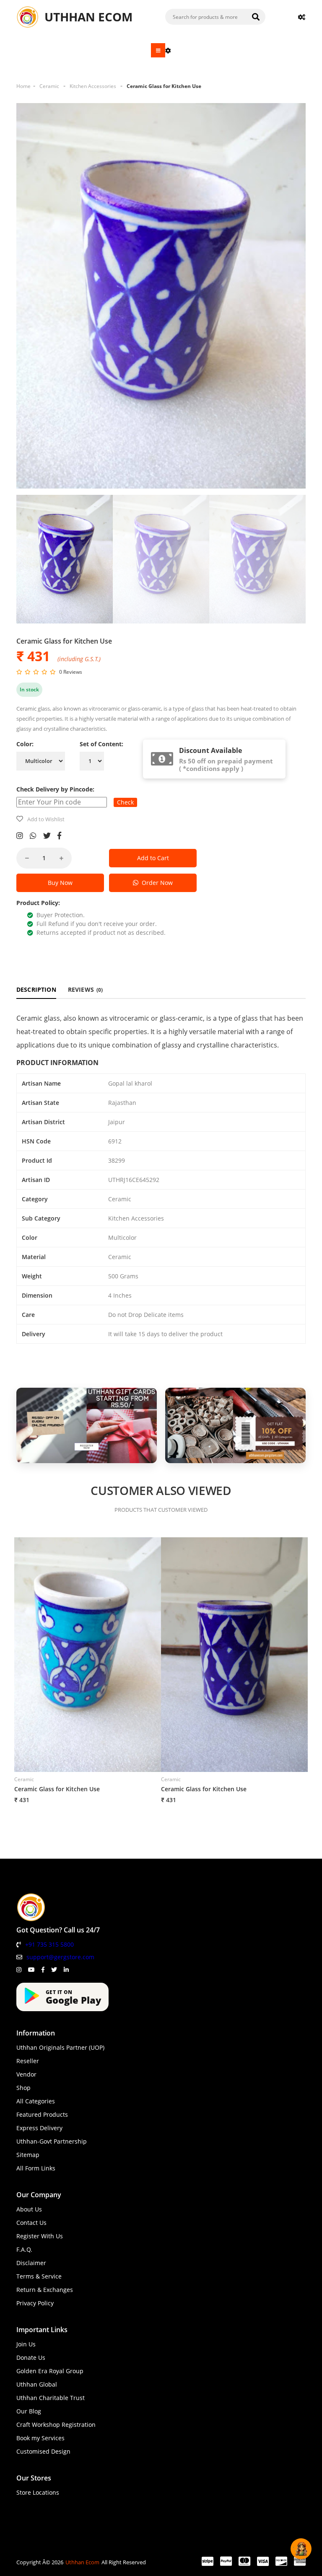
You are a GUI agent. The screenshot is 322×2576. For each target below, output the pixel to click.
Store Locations (38, 2492)
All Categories (36, 2101)
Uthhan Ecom (82, 2562)
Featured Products (42, 2114)
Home (23, 86)
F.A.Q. (24, 2249)
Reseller (28, 2061)
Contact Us (31, 2223)
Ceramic (49, 86)
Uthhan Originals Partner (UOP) (60, 2047)
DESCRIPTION (36, 989)
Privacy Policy (35, 2303)
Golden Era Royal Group (50, 2371)
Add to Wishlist (46, 819)
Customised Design (43, 2451)
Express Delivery (39, 2128)
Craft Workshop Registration (56, 2425)
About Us (29, 2209)
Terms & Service (39, 2276)
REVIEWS (86, 989)
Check (125, 802)
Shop (23, 2088)
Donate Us (31, 2357)
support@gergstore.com (60, 1957)
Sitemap (28, 2155)
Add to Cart (153, 858)
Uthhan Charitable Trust (51, 2398)
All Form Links (36, 2168)
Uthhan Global (37, 2384)
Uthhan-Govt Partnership (52, 2141)
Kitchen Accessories (93, 86)
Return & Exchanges (45, 2290)
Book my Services (40, 2438)
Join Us (26, 2344)
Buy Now (60, 883)
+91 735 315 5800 (49, 1944)
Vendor (26, 2074)
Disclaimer (31, 2263)
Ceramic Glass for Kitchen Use (164, 86)
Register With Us (40, 2236)
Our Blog (29, 2411)
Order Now (156, 883)
